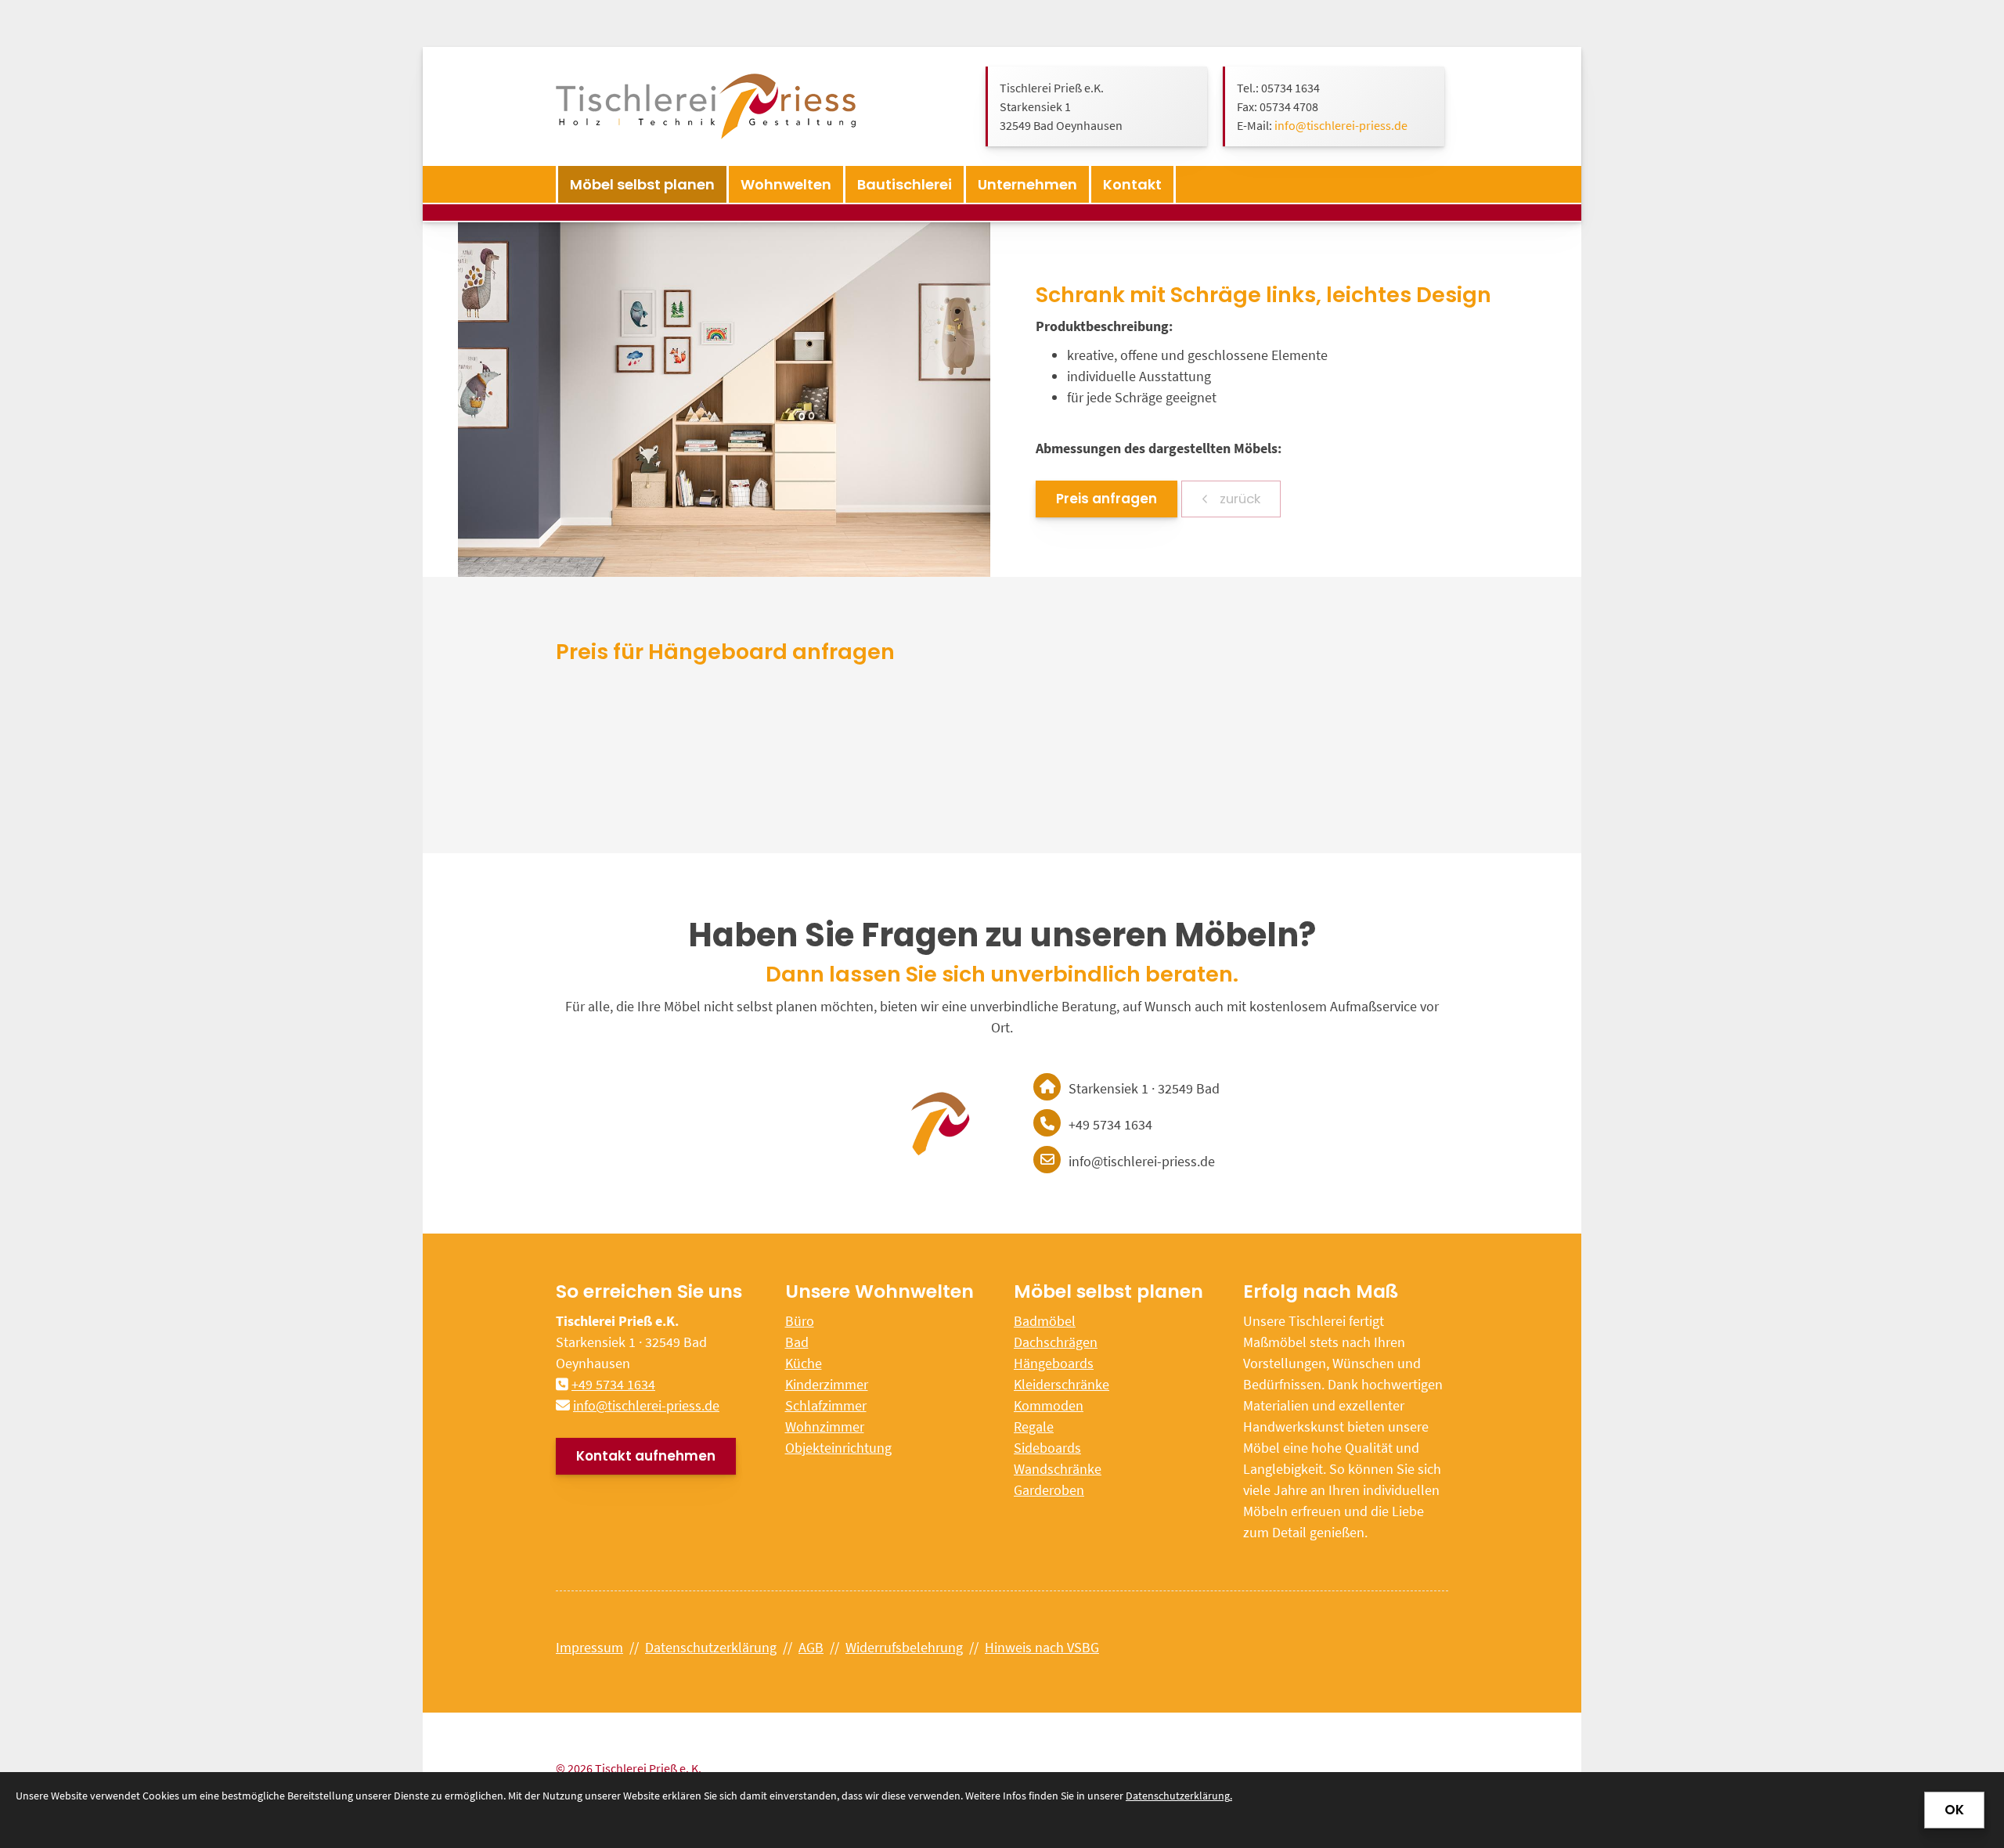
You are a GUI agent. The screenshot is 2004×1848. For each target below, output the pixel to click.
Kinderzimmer (827, 1384)
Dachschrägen (1056, 1342)
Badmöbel (1045, 1321)
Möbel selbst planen (642, 184)
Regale (1034, 1427)
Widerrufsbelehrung (904, 1647)
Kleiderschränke (1061, 1384)
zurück (1238, 499)
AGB (811, 1647)
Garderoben (1049, 1490)
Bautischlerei (905, 184)
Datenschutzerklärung (711, 1647)
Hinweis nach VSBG (1042, 1647)
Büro (800, 1321)
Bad (797, 1342)
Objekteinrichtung (838, 1448)
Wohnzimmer (825, 1427)
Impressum (589, 1647)
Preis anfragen (1107, 499)
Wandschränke (1058, 1469)
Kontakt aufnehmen (646, 1456)
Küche (804, 1363)
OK (1954, 1810)
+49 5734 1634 (613, 1384)
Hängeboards (1054, 1363)
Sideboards (1047, 1448)
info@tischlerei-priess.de (1341, 125)
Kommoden (1049, 1405)
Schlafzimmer (826, 1405)
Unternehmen (1027, 184)
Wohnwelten (786, 184)
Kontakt (1132, 184)
